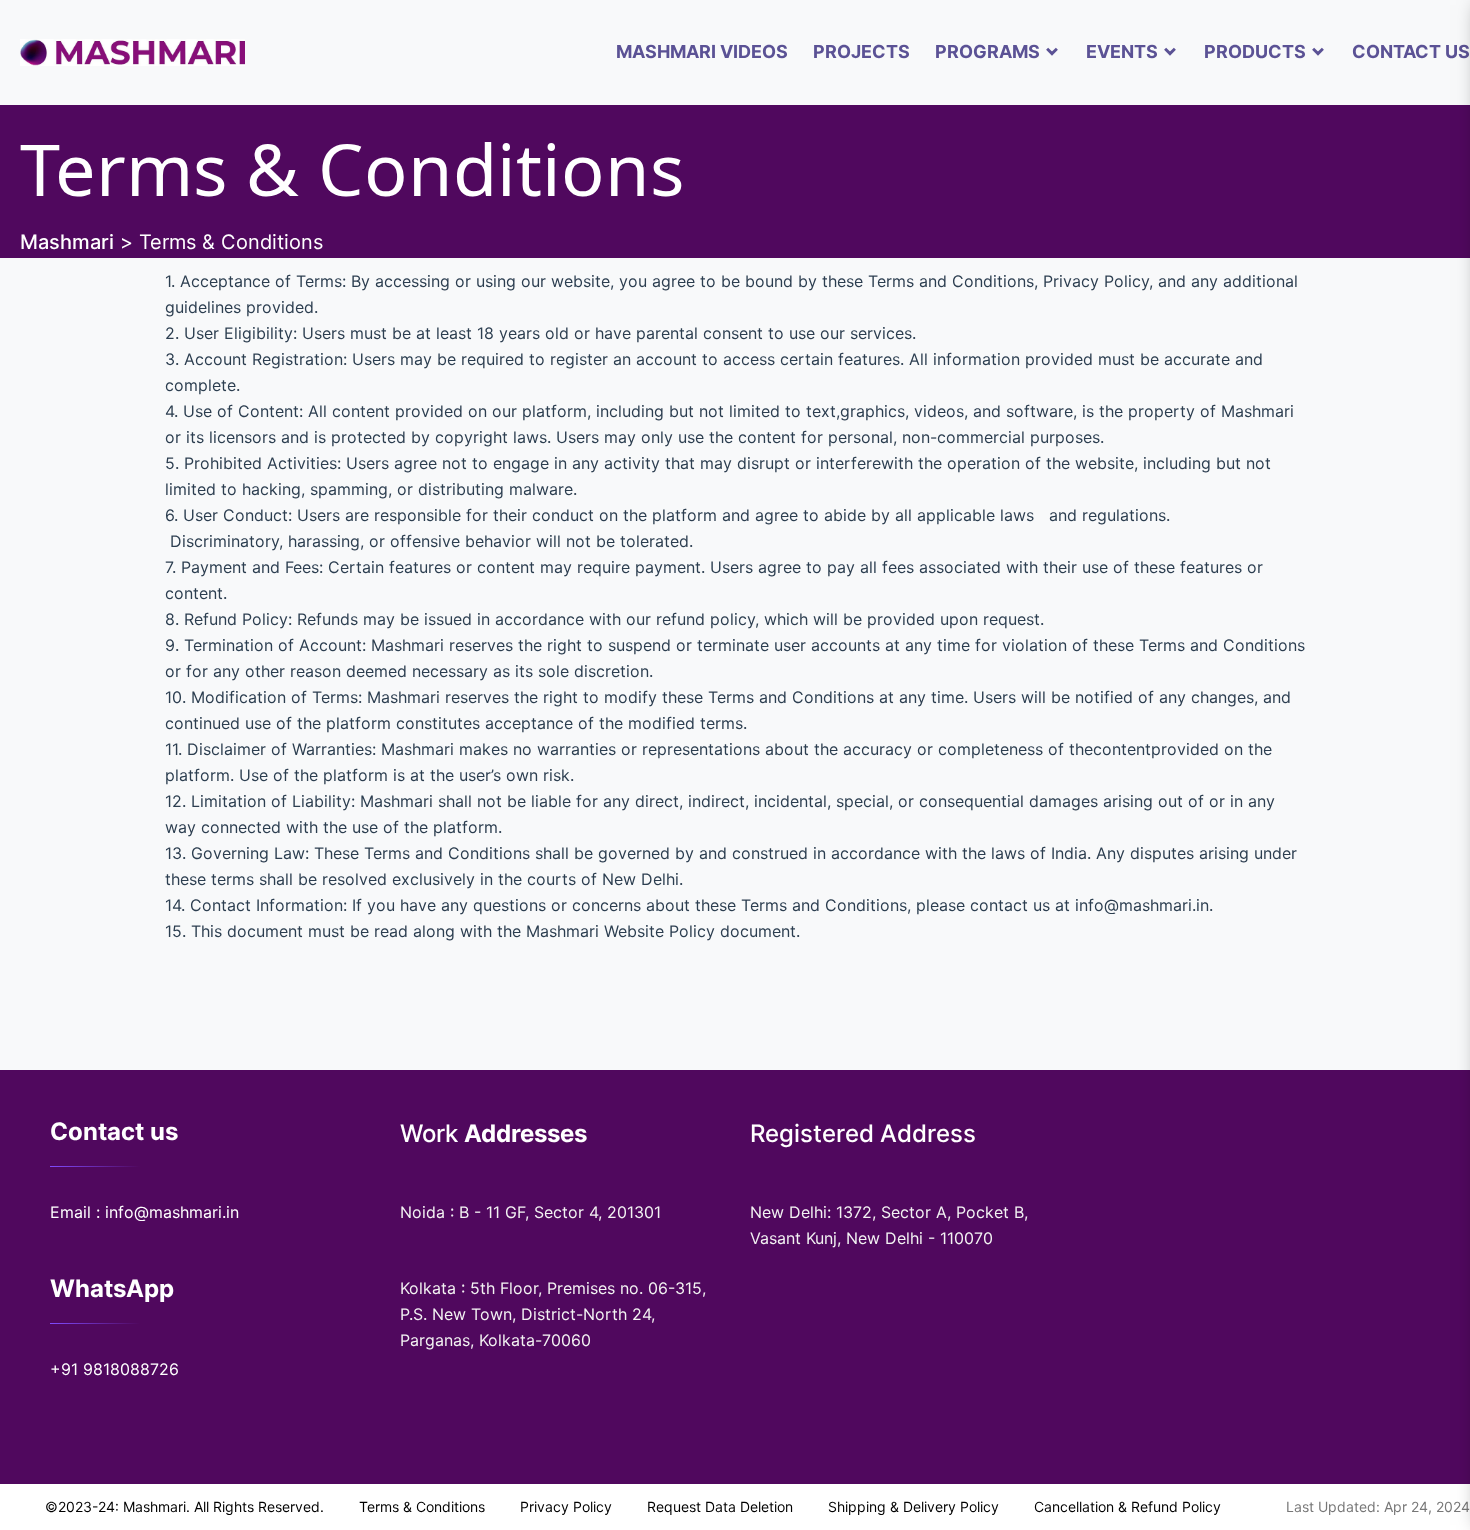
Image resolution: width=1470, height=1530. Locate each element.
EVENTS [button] (1122, 51)
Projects (861, 51)
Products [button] (1255, 51)
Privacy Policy (566, 1506)
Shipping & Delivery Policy (913, 1506)
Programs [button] (987, 51)
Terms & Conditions (422, 1506)
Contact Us (1411, 51)
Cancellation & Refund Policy (1127, 1506)
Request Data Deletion (720, 1506)
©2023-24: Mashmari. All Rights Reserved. (184, 1506)
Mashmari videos (702, 51)
